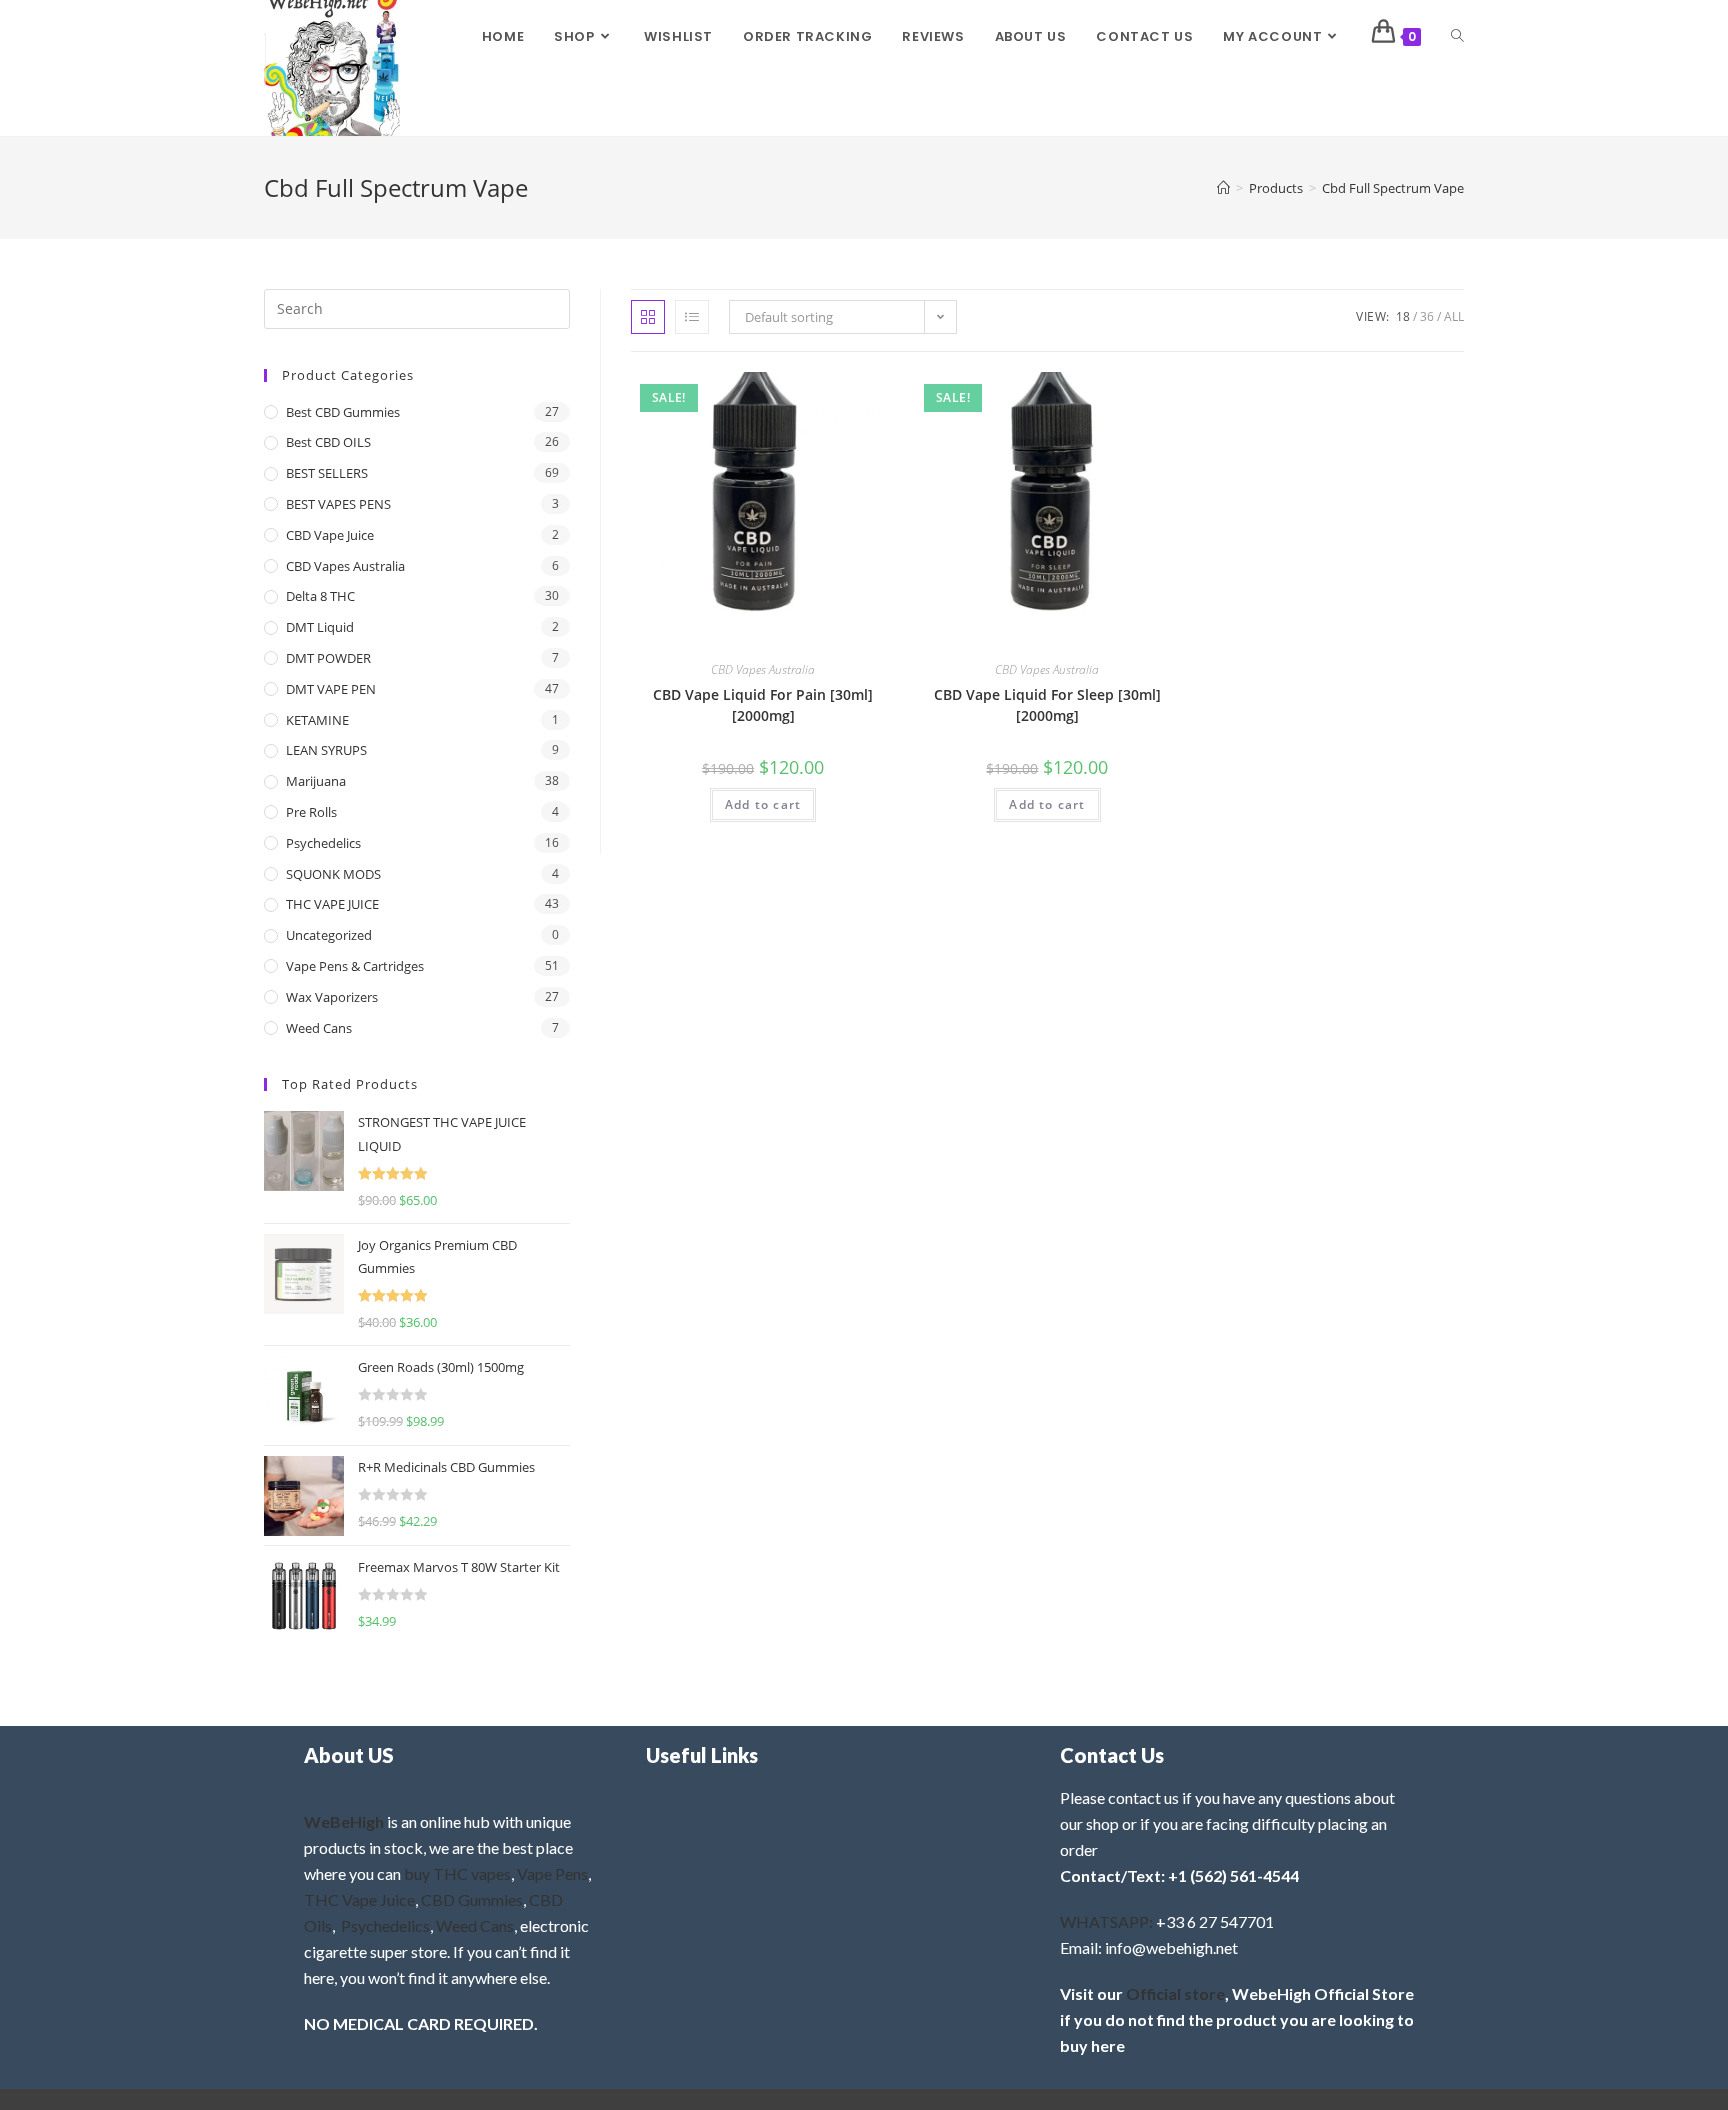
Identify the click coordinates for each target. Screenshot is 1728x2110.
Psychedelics (323, 843)
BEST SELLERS (327, 473)
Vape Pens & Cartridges (355, 966)
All (1454, 316)
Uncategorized (329, 935)
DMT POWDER (328, 658)
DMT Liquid (320, 627)
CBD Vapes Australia (763, 669)
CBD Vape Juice (330, 535)
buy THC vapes (457, 1873)
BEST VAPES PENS (338, 504)
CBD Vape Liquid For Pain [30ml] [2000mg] (763, 705)
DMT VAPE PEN (331, 689)
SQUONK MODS (333, 874)
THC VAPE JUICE (332, 904)
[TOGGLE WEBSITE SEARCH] (1457, 37)
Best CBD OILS (328, 442)
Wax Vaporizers (332, 997)
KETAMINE (317, 720)
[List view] (692, 317)
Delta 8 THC (320, 596)
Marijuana (316, 781)
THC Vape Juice (359, 1899)
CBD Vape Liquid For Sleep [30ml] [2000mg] (1047, 705)
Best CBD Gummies (343, 412)
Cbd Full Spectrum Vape (1393, 188)
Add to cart (763, 804)
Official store (1175, 1993)
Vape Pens (552, 1873)
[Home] (1223, 188)
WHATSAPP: (1106, 1921)
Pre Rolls (311, 812)
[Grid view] (648, 317)
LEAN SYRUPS (326, 750)
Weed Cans (319, 1028)
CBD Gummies (472, 1899)
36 (1427, 316)
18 (1403, 316)
